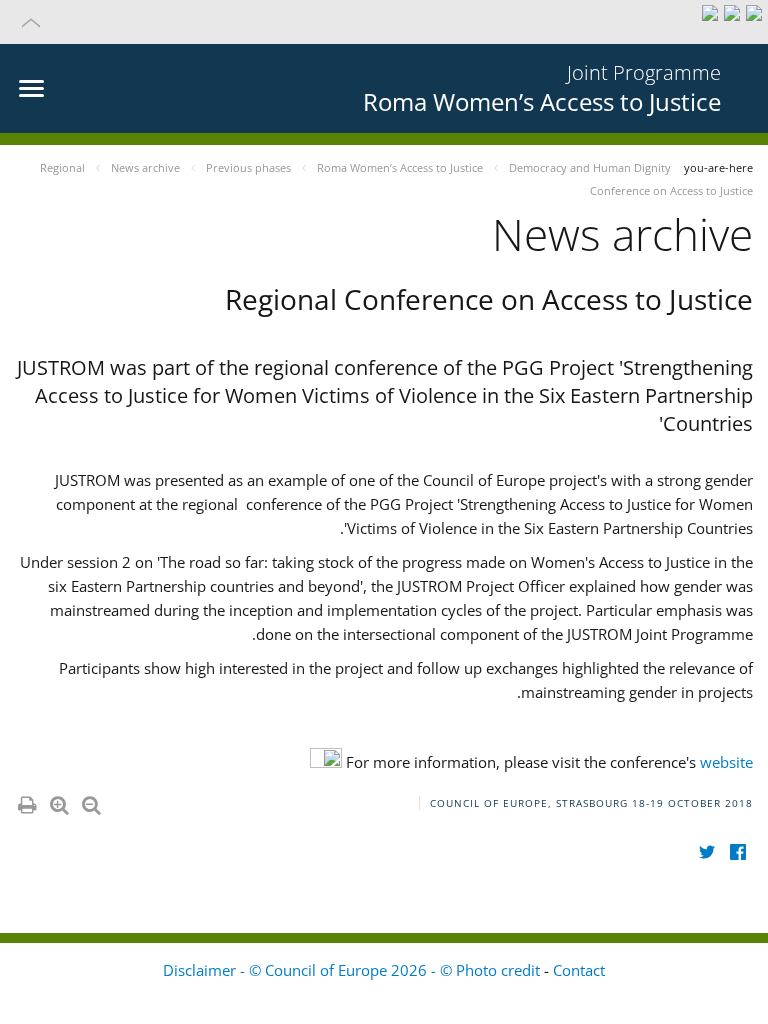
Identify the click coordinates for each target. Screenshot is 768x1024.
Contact (579, 970)
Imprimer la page (26, 801)
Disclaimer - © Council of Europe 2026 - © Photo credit (353, 970)
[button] (384, 22)
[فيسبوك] (737, 852)
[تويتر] (706, 852)
